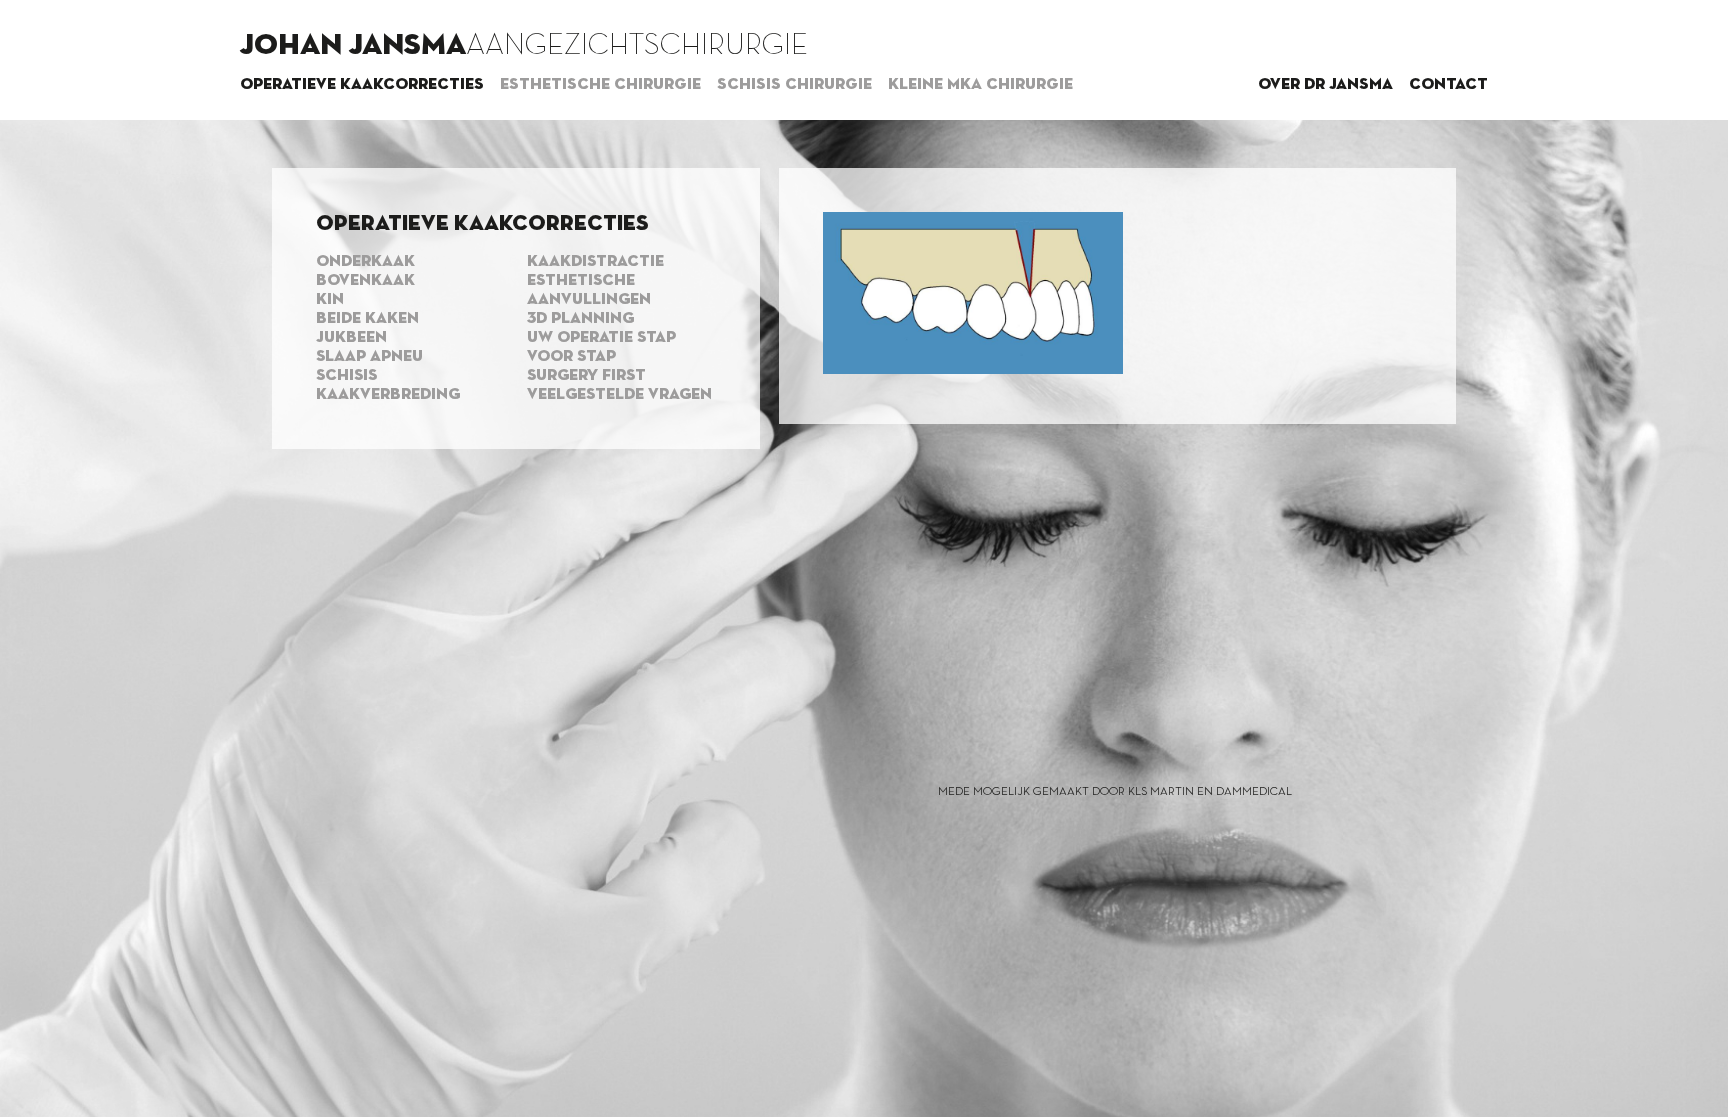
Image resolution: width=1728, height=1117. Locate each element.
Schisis (346, 376)
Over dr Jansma (1325, 85)
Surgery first (586, 376)
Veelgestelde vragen (619, 395)
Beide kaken (367, 319)
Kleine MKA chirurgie (980, 85)
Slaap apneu (369, 357)
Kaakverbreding (388, 395)
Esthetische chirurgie (600, 85)
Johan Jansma (353, 46)
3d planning (580, 319)
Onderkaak (365, 262)
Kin (330, 300)
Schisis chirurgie (794, 85)
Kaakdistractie (595, 262)
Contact (1448, 85)
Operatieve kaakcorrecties (362, 85)
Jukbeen (351, 338)
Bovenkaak (365, 281)
